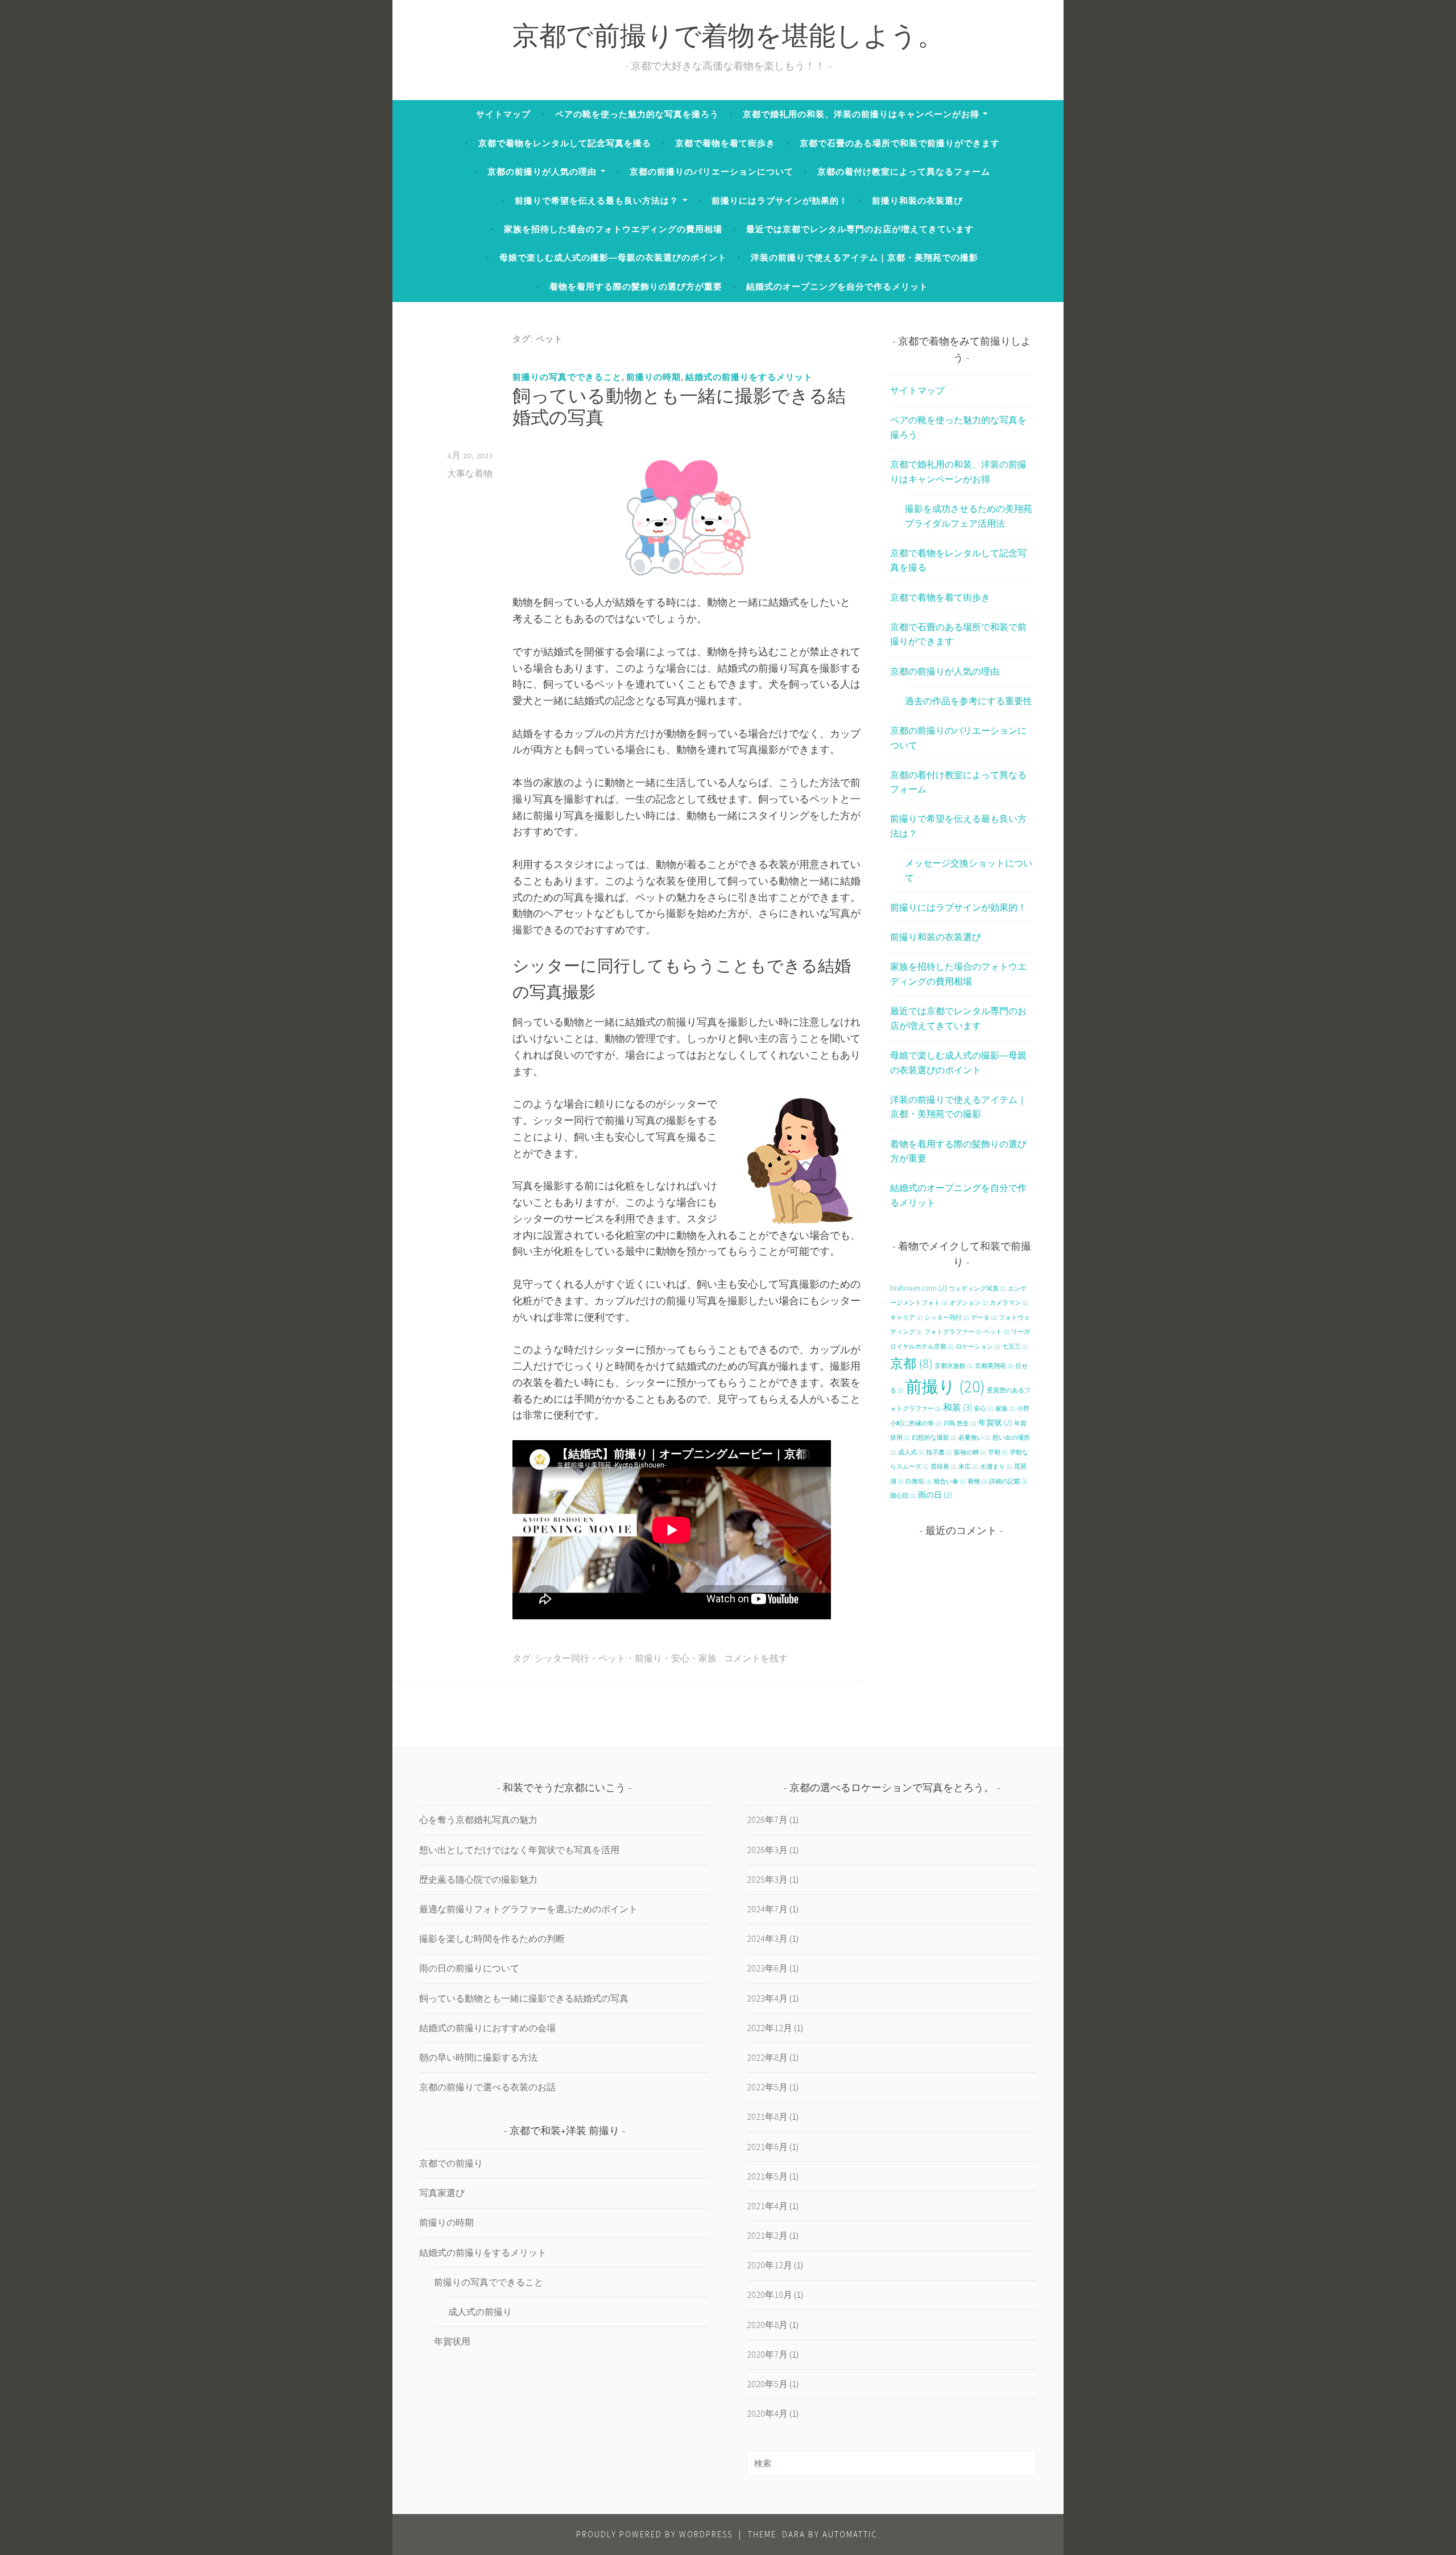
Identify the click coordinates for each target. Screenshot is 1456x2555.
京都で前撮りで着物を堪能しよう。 (728, 39)
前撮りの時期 (653, 377)
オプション (969, 1303)
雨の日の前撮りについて (469, 1968)
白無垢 (919, 1481)
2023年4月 (767, 1998)
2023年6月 (767, 1968)
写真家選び (442, 2193)
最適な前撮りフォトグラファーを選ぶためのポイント (528, 1909)
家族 (708, 1659)
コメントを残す (756, 1659)
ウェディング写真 (977, 1289)
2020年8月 (767, 2325)
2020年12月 (770, 2265)
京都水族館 (954, 1366)
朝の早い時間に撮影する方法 (478, 2057)
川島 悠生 (960, 1423)
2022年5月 (767, 2087)
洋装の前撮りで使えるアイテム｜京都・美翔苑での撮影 (864, 257)
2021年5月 (767, 2176)
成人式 (911, 1452)
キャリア (906, 1318)
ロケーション (978, 1347)
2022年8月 (767, 2057)
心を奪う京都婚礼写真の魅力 (478, 1820)
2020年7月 (767, 2354)
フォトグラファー (953, 1332)
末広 (968, 1467)
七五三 (1015, 1347)
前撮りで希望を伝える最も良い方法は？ (597, 200)
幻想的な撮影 (934, 1438)
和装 (957, 1407)
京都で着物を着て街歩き (725, 143)
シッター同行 (562, 1659)
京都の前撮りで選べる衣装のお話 (487, 2087)
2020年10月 (770, 2294)
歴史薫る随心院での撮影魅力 (478, 1879)
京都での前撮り (451, 2163)
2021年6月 (767, 2147)
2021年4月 (767, 2206)
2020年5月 (767, 2384)
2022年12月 (770, 2028)
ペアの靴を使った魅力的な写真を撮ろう (637, 114)
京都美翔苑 (994, 1366)
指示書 (939, 1452)
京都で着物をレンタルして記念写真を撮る (565, 143)
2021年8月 (767, 2116)
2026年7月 (767, 1820)
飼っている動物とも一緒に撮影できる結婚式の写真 (524, 1998)
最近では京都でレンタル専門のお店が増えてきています (860, 229)
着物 (977, 1481)
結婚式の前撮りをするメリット (749, 377)
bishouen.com (919, 1288)
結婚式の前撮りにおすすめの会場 (487, 2028)
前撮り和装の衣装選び (917, 200)
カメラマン (1009, 1303)
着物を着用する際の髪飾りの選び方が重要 (636, 286)
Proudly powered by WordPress (654, 2534)
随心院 (903, 1496)
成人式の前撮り (480, 2312)
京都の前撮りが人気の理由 (542, 171)
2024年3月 (767, 1938)
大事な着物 (470, 474)
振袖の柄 (970, 1452)
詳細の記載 (1008, 1481)
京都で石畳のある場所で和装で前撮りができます (900, 143)
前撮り (648, 1659)
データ (984, 1318)
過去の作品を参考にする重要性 (969, 701)
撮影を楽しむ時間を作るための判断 (492, 1938)
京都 (911, 1363)
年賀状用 (452, 2341)
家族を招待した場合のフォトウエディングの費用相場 (613, 229)
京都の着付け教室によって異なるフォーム (904, 171)
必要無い (975, 1438)
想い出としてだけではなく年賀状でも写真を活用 (519, 1850)
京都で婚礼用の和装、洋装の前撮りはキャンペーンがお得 (861, 114)
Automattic (850, 2534)
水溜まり (996, 1467)
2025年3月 (767, 1879)
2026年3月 (767, 1850)
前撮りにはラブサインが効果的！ (780, 200)
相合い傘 (950, 1481)
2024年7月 (767, 1909)
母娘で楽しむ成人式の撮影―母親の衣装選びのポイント (613, 257)
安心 (680, 1659)
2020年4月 (767, 2413)
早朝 (998, 1452)
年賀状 (995, 1423)
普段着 (944, 1467)
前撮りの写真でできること (567, 377)
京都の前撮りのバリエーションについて (712, 171)
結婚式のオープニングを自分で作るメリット (837, 286)
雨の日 (935, 1495)
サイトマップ (503, 114)
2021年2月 (767, 2235)
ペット (612, 1659)
